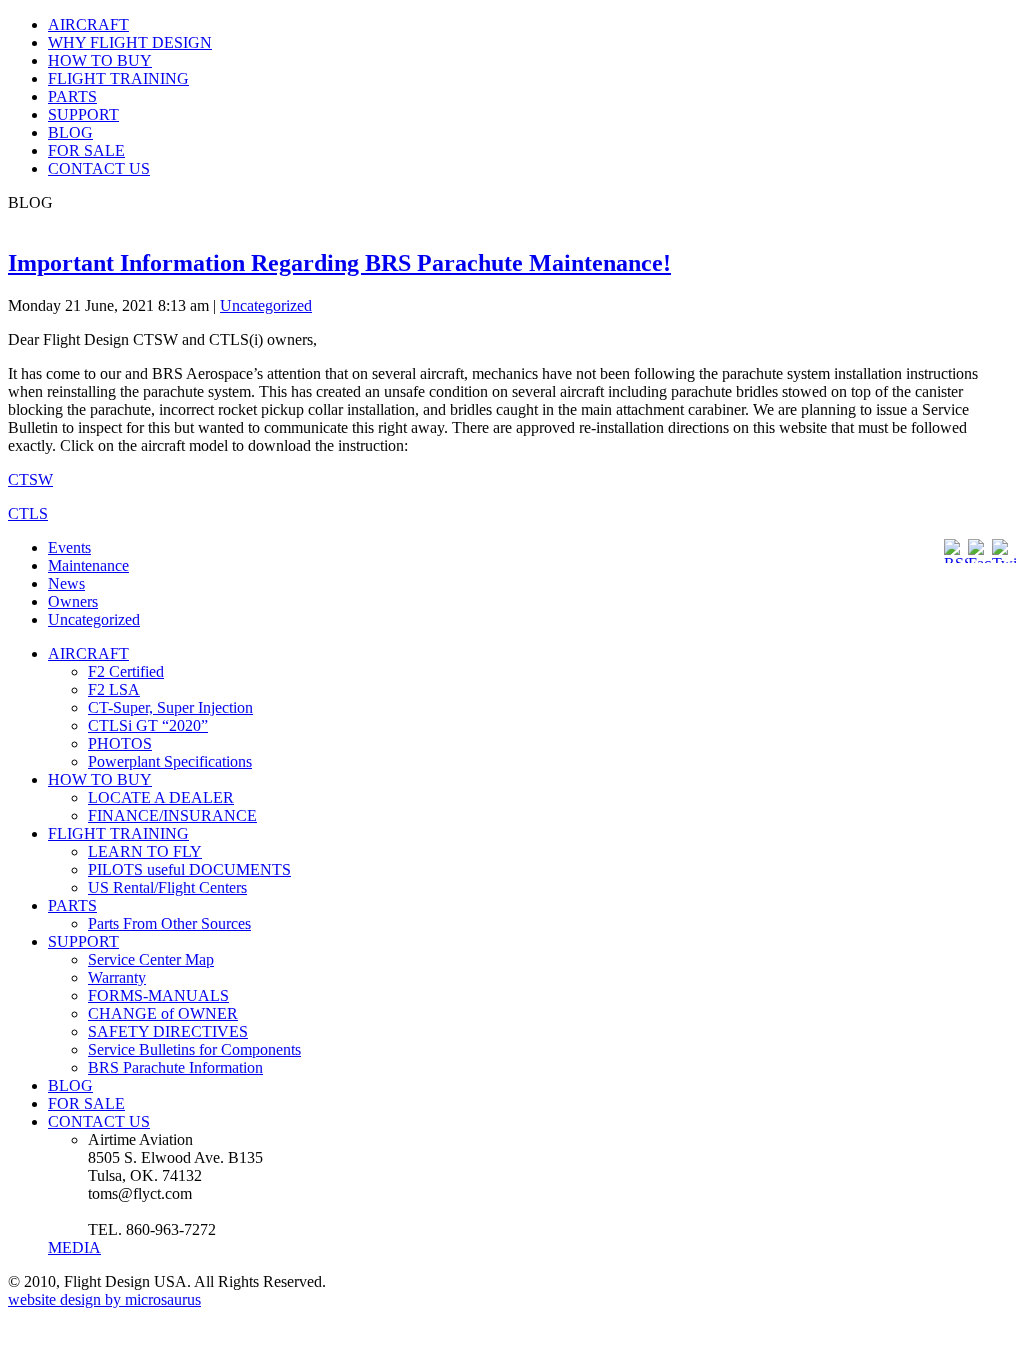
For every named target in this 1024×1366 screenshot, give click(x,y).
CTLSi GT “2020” (148, 725)
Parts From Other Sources (169, 923)
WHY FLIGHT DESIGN (130, 42)
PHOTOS (120, 743)
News (66, 583)
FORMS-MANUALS (158, 995)
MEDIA (74, 1247)
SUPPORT (83, 114)
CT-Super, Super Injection (170, 707)
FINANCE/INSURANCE (172, 815)
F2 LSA (114, 689)
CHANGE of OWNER (163, 1013)
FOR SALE (86, 150)
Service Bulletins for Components (194, 1049)
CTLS (28, 513)
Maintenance (88, 565)
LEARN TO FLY (145, 851)
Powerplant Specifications (170, 761)
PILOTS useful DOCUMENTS (189, 869)
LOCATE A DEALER (161, 797)
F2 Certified (126, 671)
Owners (73, 601)
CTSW (30, 479)
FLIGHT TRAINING (118, 78)
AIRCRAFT (88, 24)
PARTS (72, 96)
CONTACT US (99, 168)
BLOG (70, 132)
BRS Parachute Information (175, 1067)
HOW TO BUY (100, 60)
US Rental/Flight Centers (167, 887)
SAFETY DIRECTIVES (168, 1031)
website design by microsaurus (104, 1299)
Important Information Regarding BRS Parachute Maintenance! (339, 263)
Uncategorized (266, 305)
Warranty (117, 977)
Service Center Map (151, 959)
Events (69, 547)
